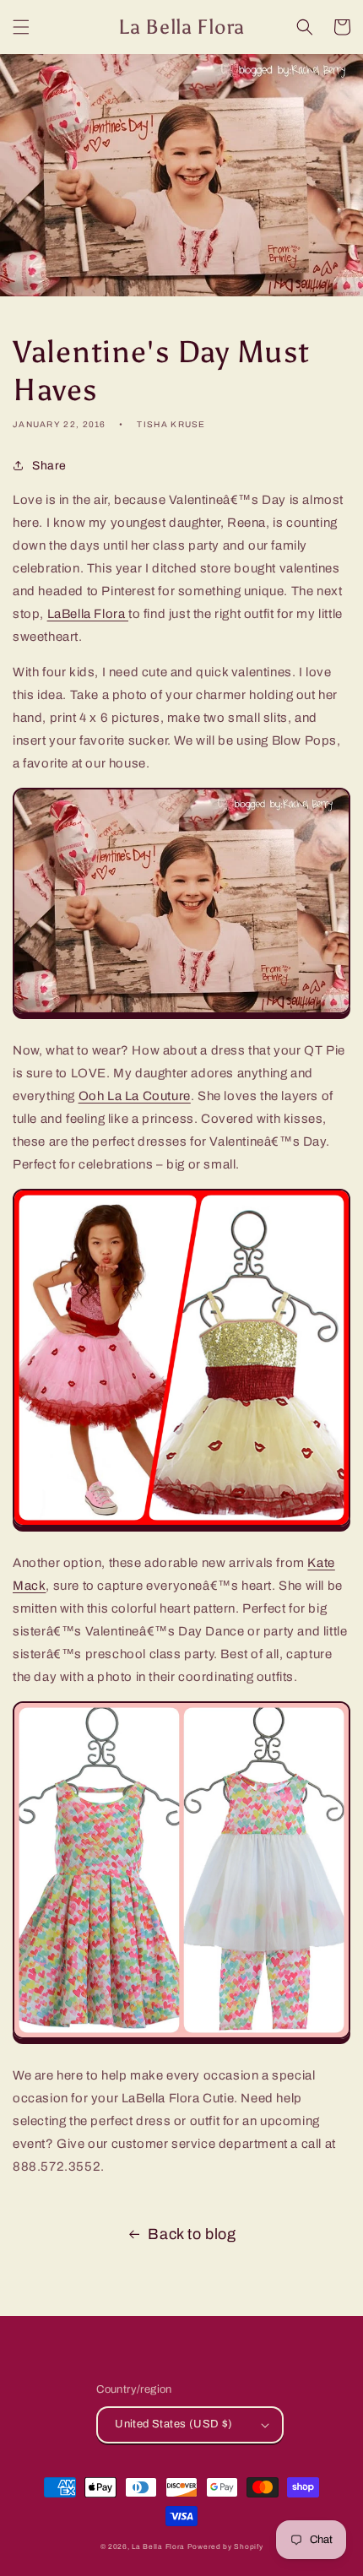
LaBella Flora (88, 614)
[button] (21, 27)
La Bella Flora (158, 2547)
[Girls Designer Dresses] (181, 2040)
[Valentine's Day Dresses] (181, 1527)
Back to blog (192, 2234)
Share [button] (49, 466)
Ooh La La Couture (135, 1096)
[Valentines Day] (181, 1015)
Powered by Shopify (225, 2547)
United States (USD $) (173, 2424)
